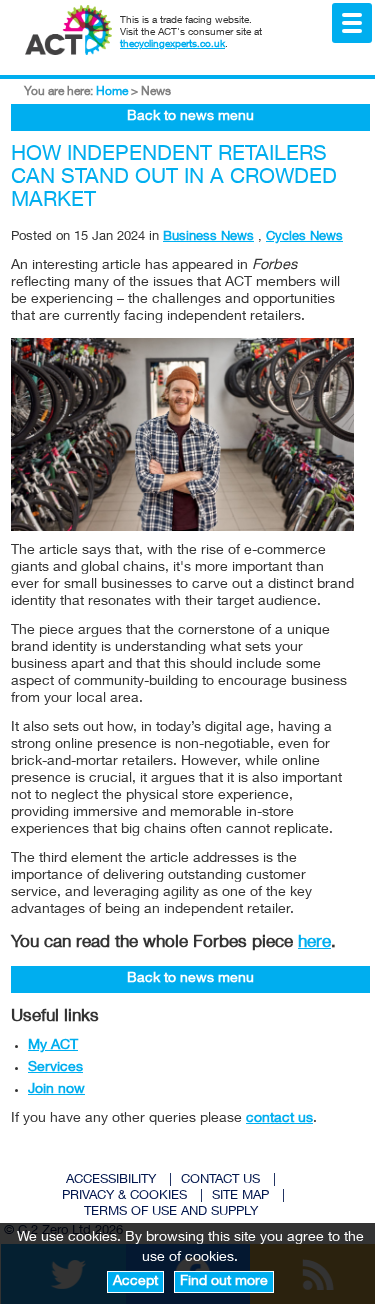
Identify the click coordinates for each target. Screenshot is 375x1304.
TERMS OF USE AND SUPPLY (171, 1212)
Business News (208, 237)
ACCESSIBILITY (111, 1180)
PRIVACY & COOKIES (124, 1196)
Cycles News (304, 237)
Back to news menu (190, 117)
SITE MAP (240, 1196)
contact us (279, 1119)
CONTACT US (220, 1180)
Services (55, 1068)
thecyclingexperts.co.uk (172, 45)
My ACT (53, 1046)
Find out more (224, 1282)
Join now (56, 1090)
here (314, 943)
